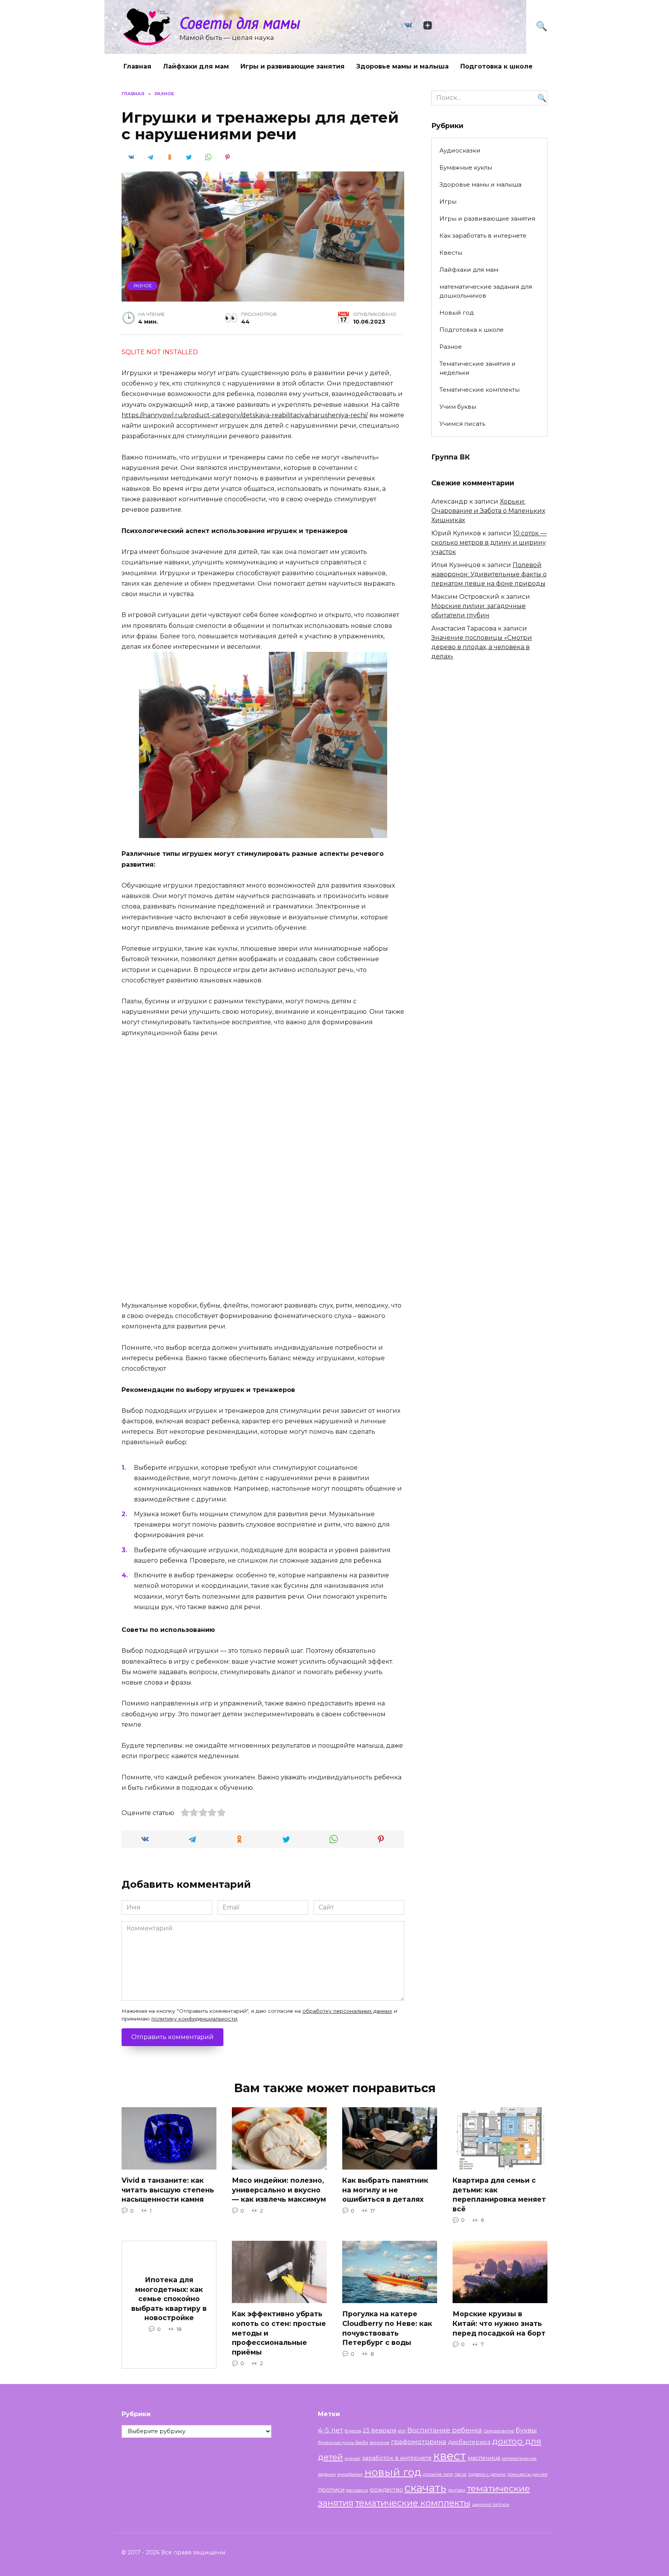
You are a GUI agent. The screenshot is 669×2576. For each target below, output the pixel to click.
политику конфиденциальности (194, 2019)
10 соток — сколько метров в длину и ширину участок (489, 542)
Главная (137, 66)
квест (450, 2456)
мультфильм (350, 2474)
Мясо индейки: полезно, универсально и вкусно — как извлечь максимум (279, 2190)
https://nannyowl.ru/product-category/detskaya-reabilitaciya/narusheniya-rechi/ (245, 415)
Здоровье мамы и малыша (402, 66)
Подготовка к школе (497, 66)
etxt (402, 2431)
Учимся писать (462, 424)
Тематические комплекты (479, 390)
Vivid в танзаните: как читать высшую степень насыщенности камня (168, 2190)
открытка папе (438, 2474)
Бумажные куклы (466, 167)
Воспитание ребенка (445, 2430)
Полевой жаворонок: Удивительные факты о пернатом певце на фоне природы (489, 574)
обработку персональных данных (347, 2011)
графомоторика (419, 2441)
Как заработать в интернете (483, 236)
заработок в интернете (397, 2458)
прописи (331, 2490)
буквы (526, 2430)
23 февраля (380, 2430)
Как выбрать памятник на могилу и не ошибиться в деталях (385, 2190)
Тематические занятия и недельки (478, 368)
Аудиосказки (460, 150)
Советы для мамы (240, 23)
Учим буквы (458, 407)
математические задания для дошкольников (486, 291)
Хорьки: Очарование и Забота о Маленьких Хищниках (488, 511)
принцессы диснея (527, 2474)
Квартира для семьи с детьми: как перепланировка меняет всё (499, 2195)
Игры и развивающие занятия (292, 66)
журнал (353, 2459)
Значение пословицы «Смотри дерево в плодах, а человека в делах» (482, 647)
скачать (425, 2488)
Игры (448, 201)
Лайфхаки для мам (196, 66)
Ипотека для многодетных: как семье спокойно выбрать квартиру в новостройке (169, 2299)
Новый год (457, 313)
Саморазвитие (499, 2431)
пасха (461, 2474)
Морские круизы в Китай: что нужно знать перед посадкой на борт (499, 2323)
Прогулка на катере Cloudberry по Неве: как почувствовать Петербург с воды (387, 2328)
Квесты (451, 253)
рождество (386, 2490)
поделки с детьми (487, 2474)
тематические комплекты (413, 2503)
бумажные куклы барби (343, 2443)
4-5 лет (331, 2430)
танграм (457, 2490)
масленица (484, 2458)
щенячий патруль (491, 2505)
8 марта (353, 2431)
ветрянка (380, 2443)
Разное (143, 286)
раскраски (357, 2490)
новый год (393, 2472)
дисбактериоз (469, 2442)
